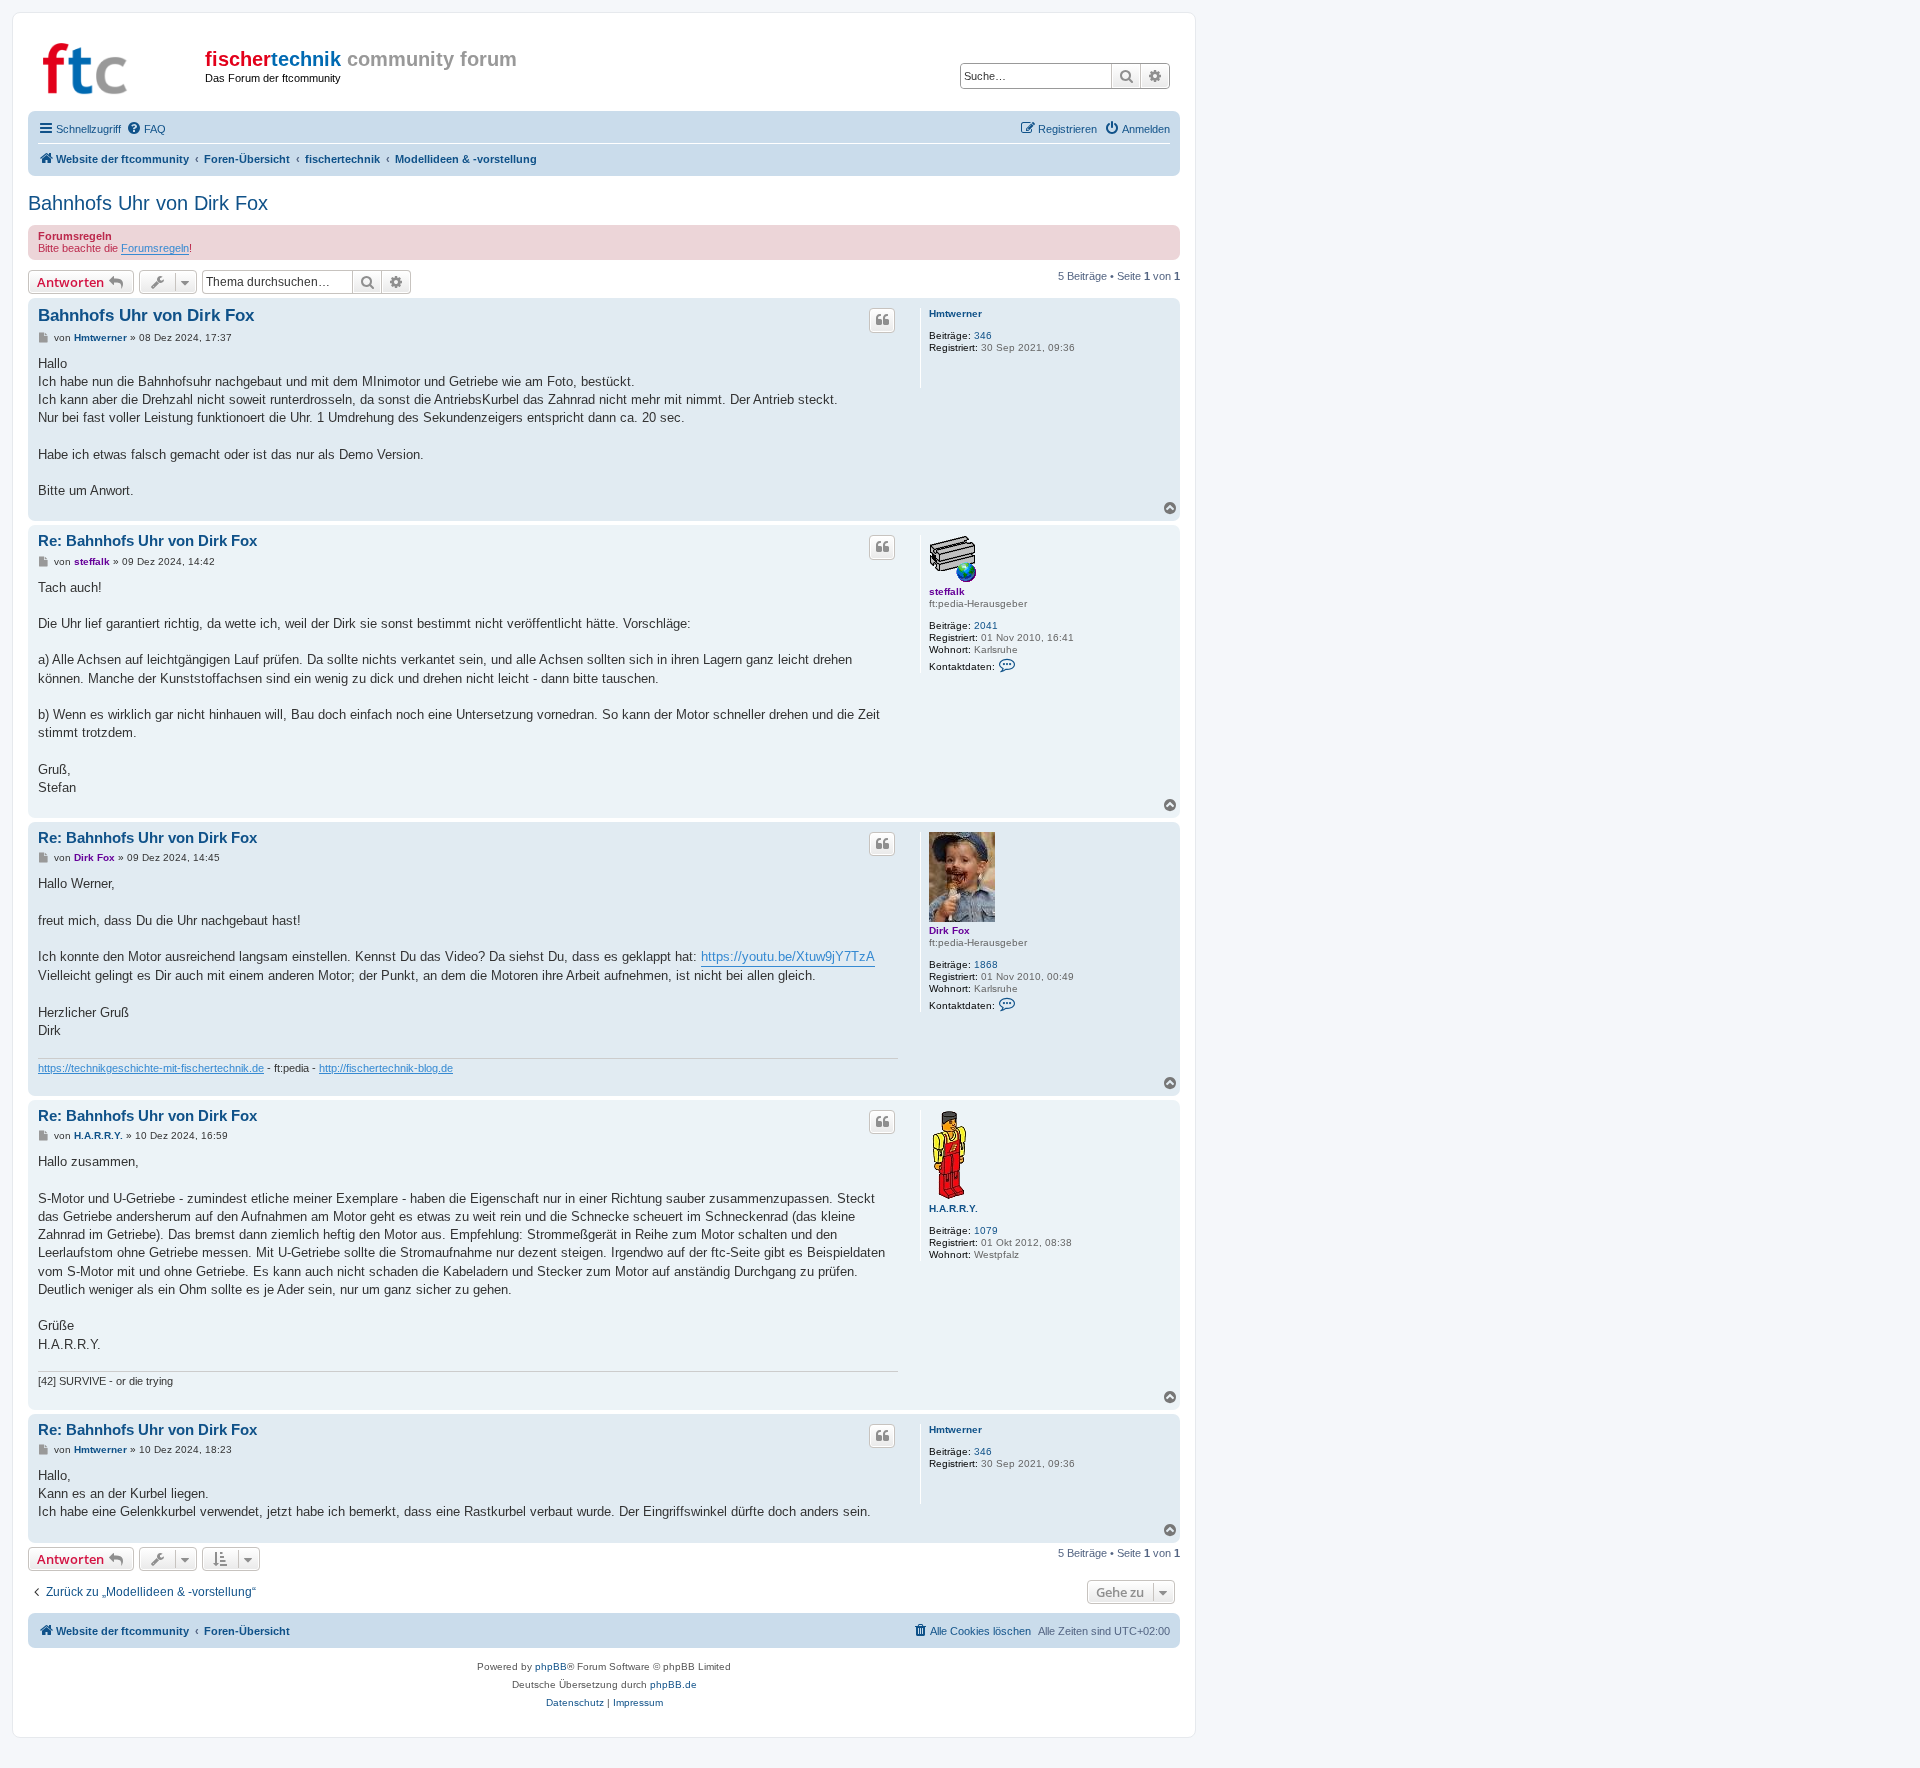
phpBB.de (673, 1684)
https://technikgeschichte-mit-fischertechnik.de (151, 1068)
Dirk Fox (949, 930)
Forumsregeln (155, 248)
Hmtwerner (955, 313)
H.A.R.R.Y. (953, 1208)
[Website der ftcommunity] (119, 65)
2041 (986, 625)
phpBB (551, 1666)
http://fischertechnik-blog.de (386, 1068)
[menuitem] (146, 129)
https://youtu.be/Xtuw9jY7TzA (788, 956)
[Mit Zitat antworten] (882, 320)
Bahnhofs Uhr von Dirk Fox (148, 203)
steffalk (947, 591)
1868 (986, 964)
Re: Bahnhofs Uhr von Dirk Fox (147, 540)
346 (983, 335)
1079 (986, 1230)
